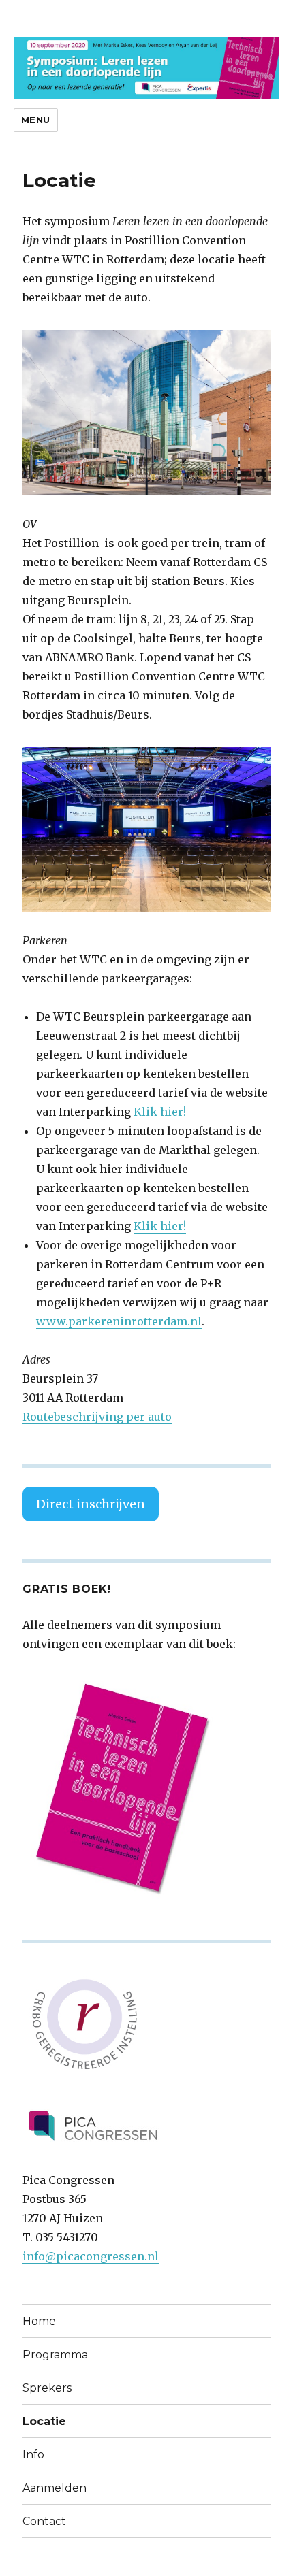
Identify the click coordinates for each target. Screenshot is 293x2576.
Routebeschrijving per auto (97, 1417)
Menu (36, 120)
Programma (55, 2355)
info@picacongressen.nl (91, 2256)
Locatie (44, 2421)
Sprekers (47, 2388)
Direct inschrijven (91, 1504)
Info (33, 2455)
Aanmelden (55, 2488)
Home (39, 2321)
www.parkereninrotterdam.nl (119, 1321)
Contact (44, 2521)
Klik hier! (160, 1112)
